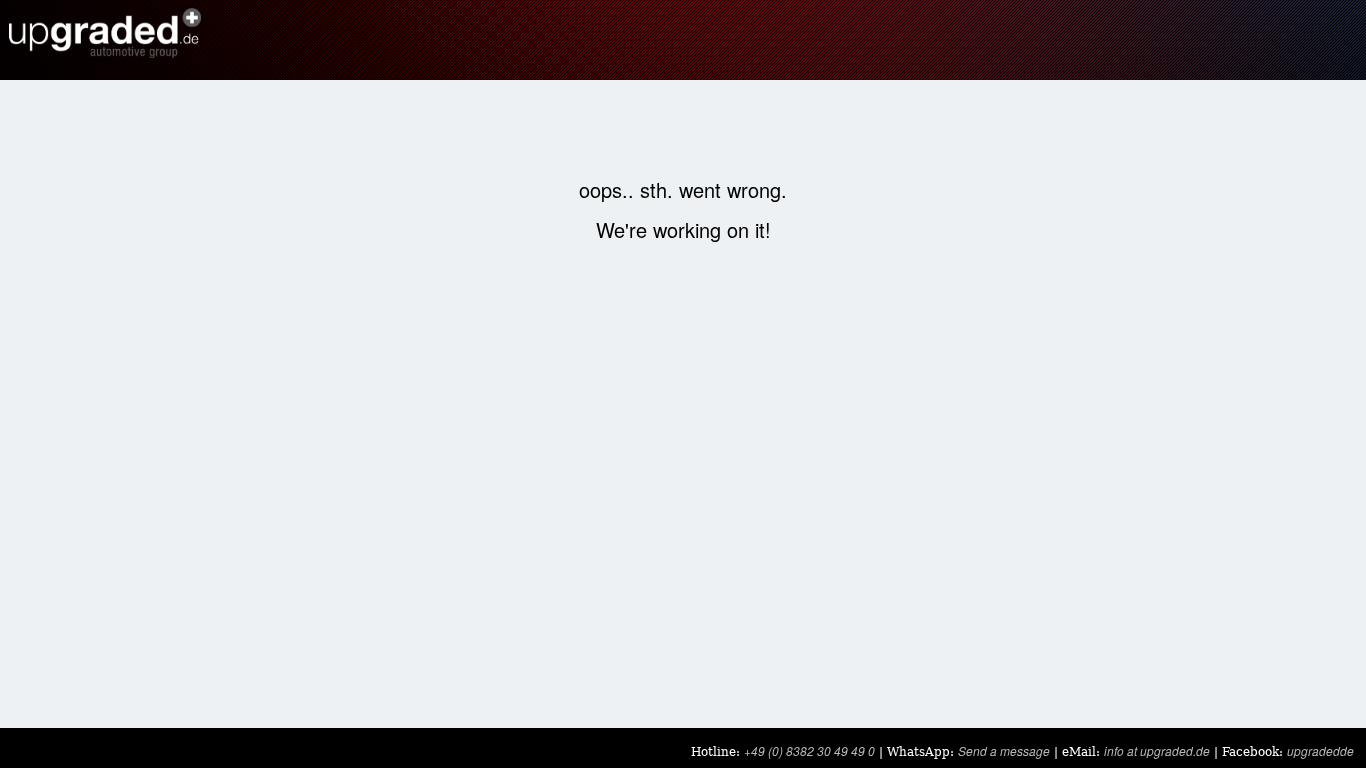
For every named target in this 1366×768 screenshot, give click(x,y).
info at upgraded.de (1157, 750)
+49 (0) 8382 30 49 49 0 (809, 750)
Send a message (1004, 750)
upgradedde (1320, 750)
